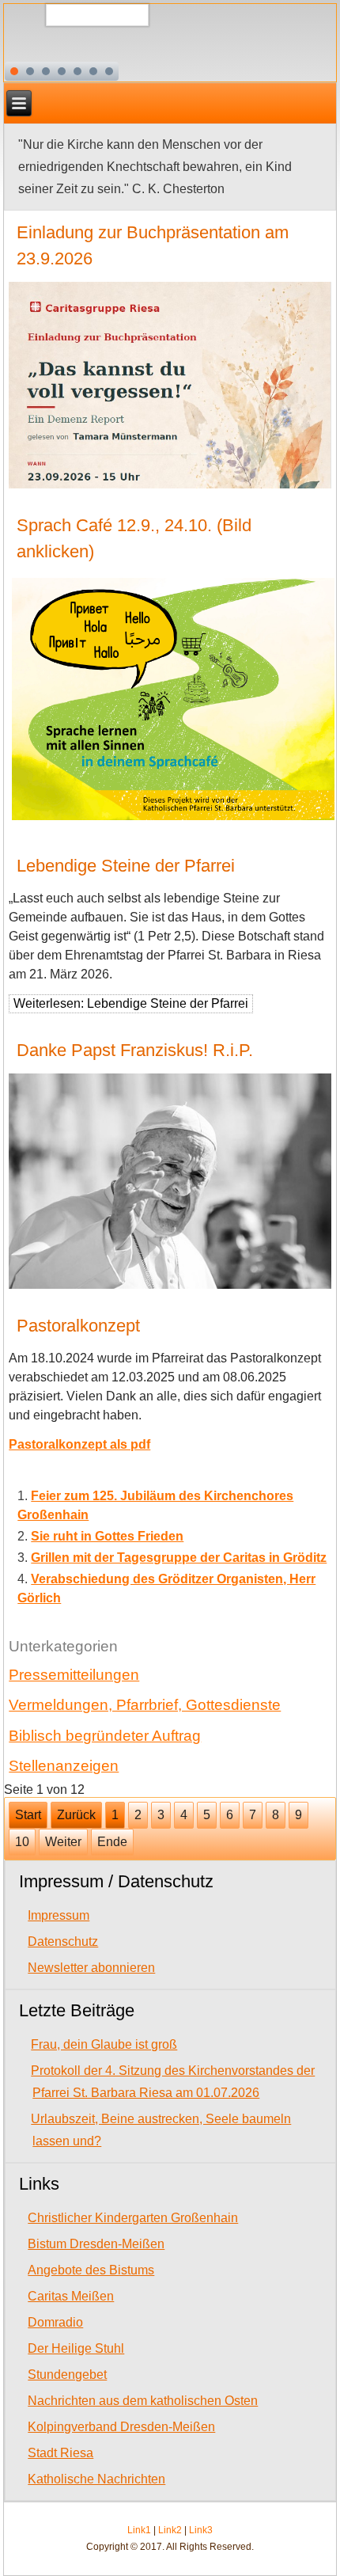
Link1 (139, 2530)
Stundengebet (67, 2375)
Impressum (59, 1915)
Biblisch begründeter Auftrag (105, 1736)
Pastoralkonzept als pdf (79, 1444)
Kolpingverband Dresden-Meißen (121, 2427)
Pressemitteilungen (74, 1675)
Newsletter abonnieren (91, 1968)
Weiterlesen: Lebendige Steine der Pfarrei (131, 1003)
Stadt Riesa (60, 2453)
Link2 (170, 2530)
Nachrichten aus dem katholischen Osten (143, 2401)
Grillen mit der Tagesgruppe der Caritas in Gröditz (179, 1558)
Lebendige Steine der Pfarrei (126, 866)
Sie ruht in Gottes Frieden (107, 1536)
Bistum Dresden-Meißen (96, 2244)
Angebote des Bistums (91, 2270)
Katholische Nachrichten (96, 2479)
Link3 (201, 2530)
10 (22, 1842)
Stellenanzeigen (64, 1766)
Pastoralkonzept (78, 1326)
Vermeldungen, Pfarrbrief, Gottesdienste (145, 1705)
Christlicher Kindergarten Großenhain (133, 2218)
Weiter (63, 1842)
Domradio (55, 2322)
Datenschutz (63, 1941)
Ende (112, 1842)
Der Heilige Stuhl (76, 2348)
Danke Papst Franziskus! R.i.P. (135, 1050)
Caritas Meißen (71, 2296)
